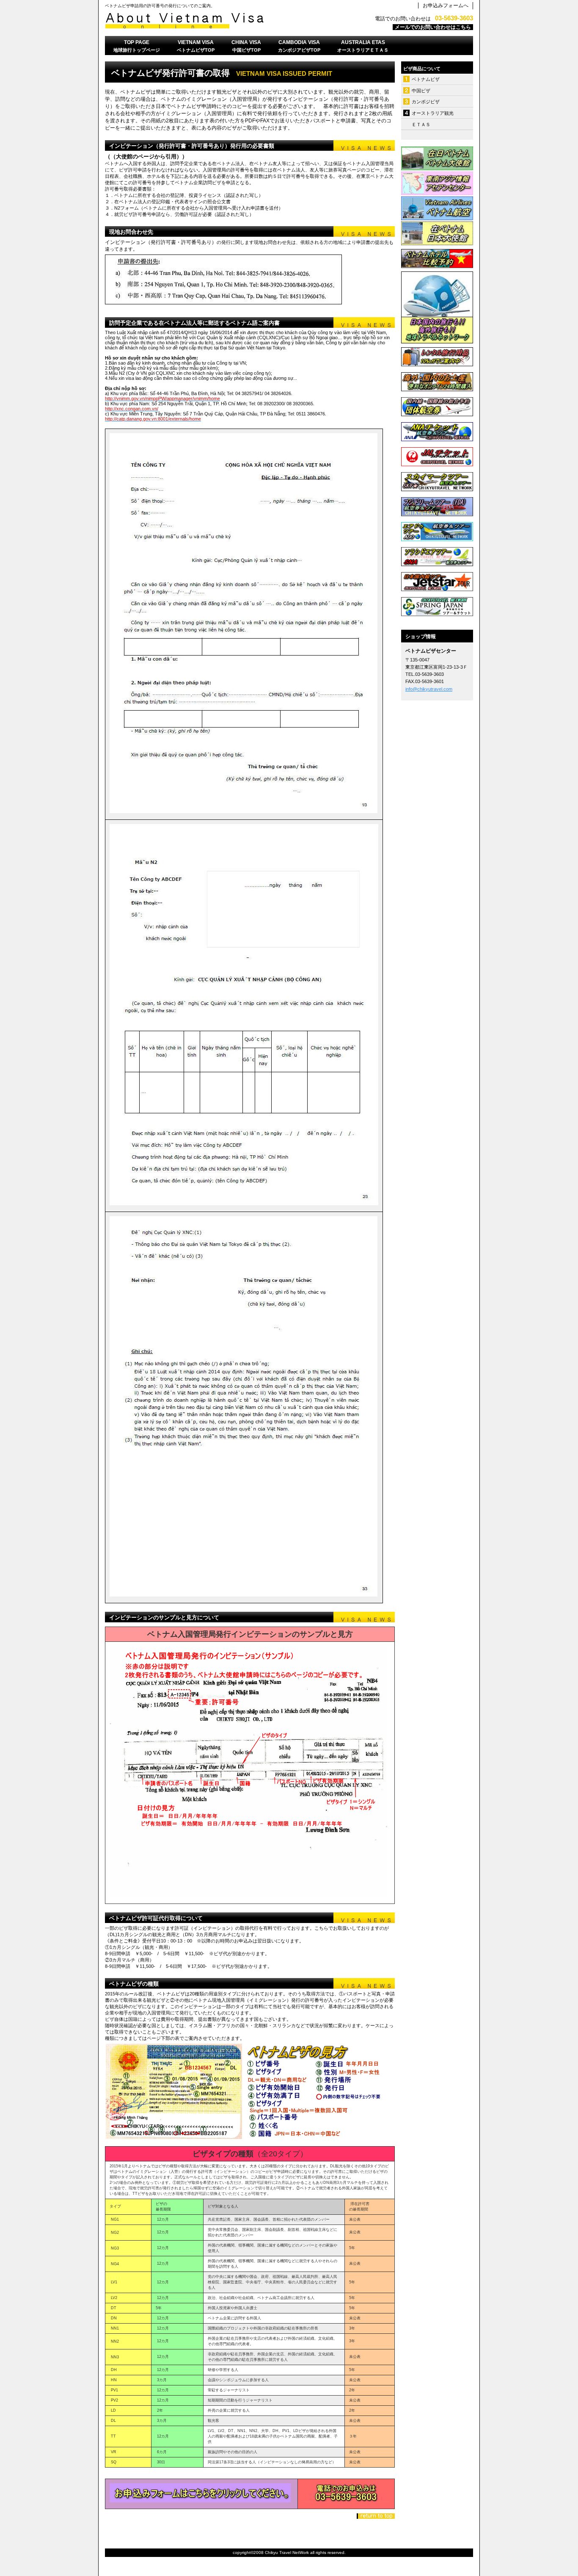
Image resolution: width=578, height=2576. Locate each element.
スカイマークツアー (437, 481)
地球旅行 (437, 307)
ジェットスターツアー (437, 581)
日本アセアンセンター (437, 183)
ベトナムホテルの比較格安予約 (437, 258)
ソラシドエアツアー (437, 556)
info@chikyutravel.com (429, 689)
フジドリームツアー (437, 506)
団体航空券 (437, 407)
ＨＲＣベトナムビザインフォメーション (211, 21)
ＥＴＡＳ (421, 125)
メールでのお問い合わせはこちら (433, 27)
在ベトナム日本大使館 (437, 233)
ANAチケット (437, 432)
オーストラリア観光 (433, 113)
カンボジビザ (426, 102)
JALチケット (437, 457)
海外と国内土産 (437, 382)
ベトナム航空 (437, 208)
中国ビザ (421, 91)
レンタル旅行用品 (437, 357)
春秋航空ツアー (437, 606)
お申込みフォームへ (446, 6)
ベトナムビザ (426, 79)
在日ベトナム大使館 (437, 158)
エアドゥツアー (437, 531)
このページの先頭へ (376, 2516)
